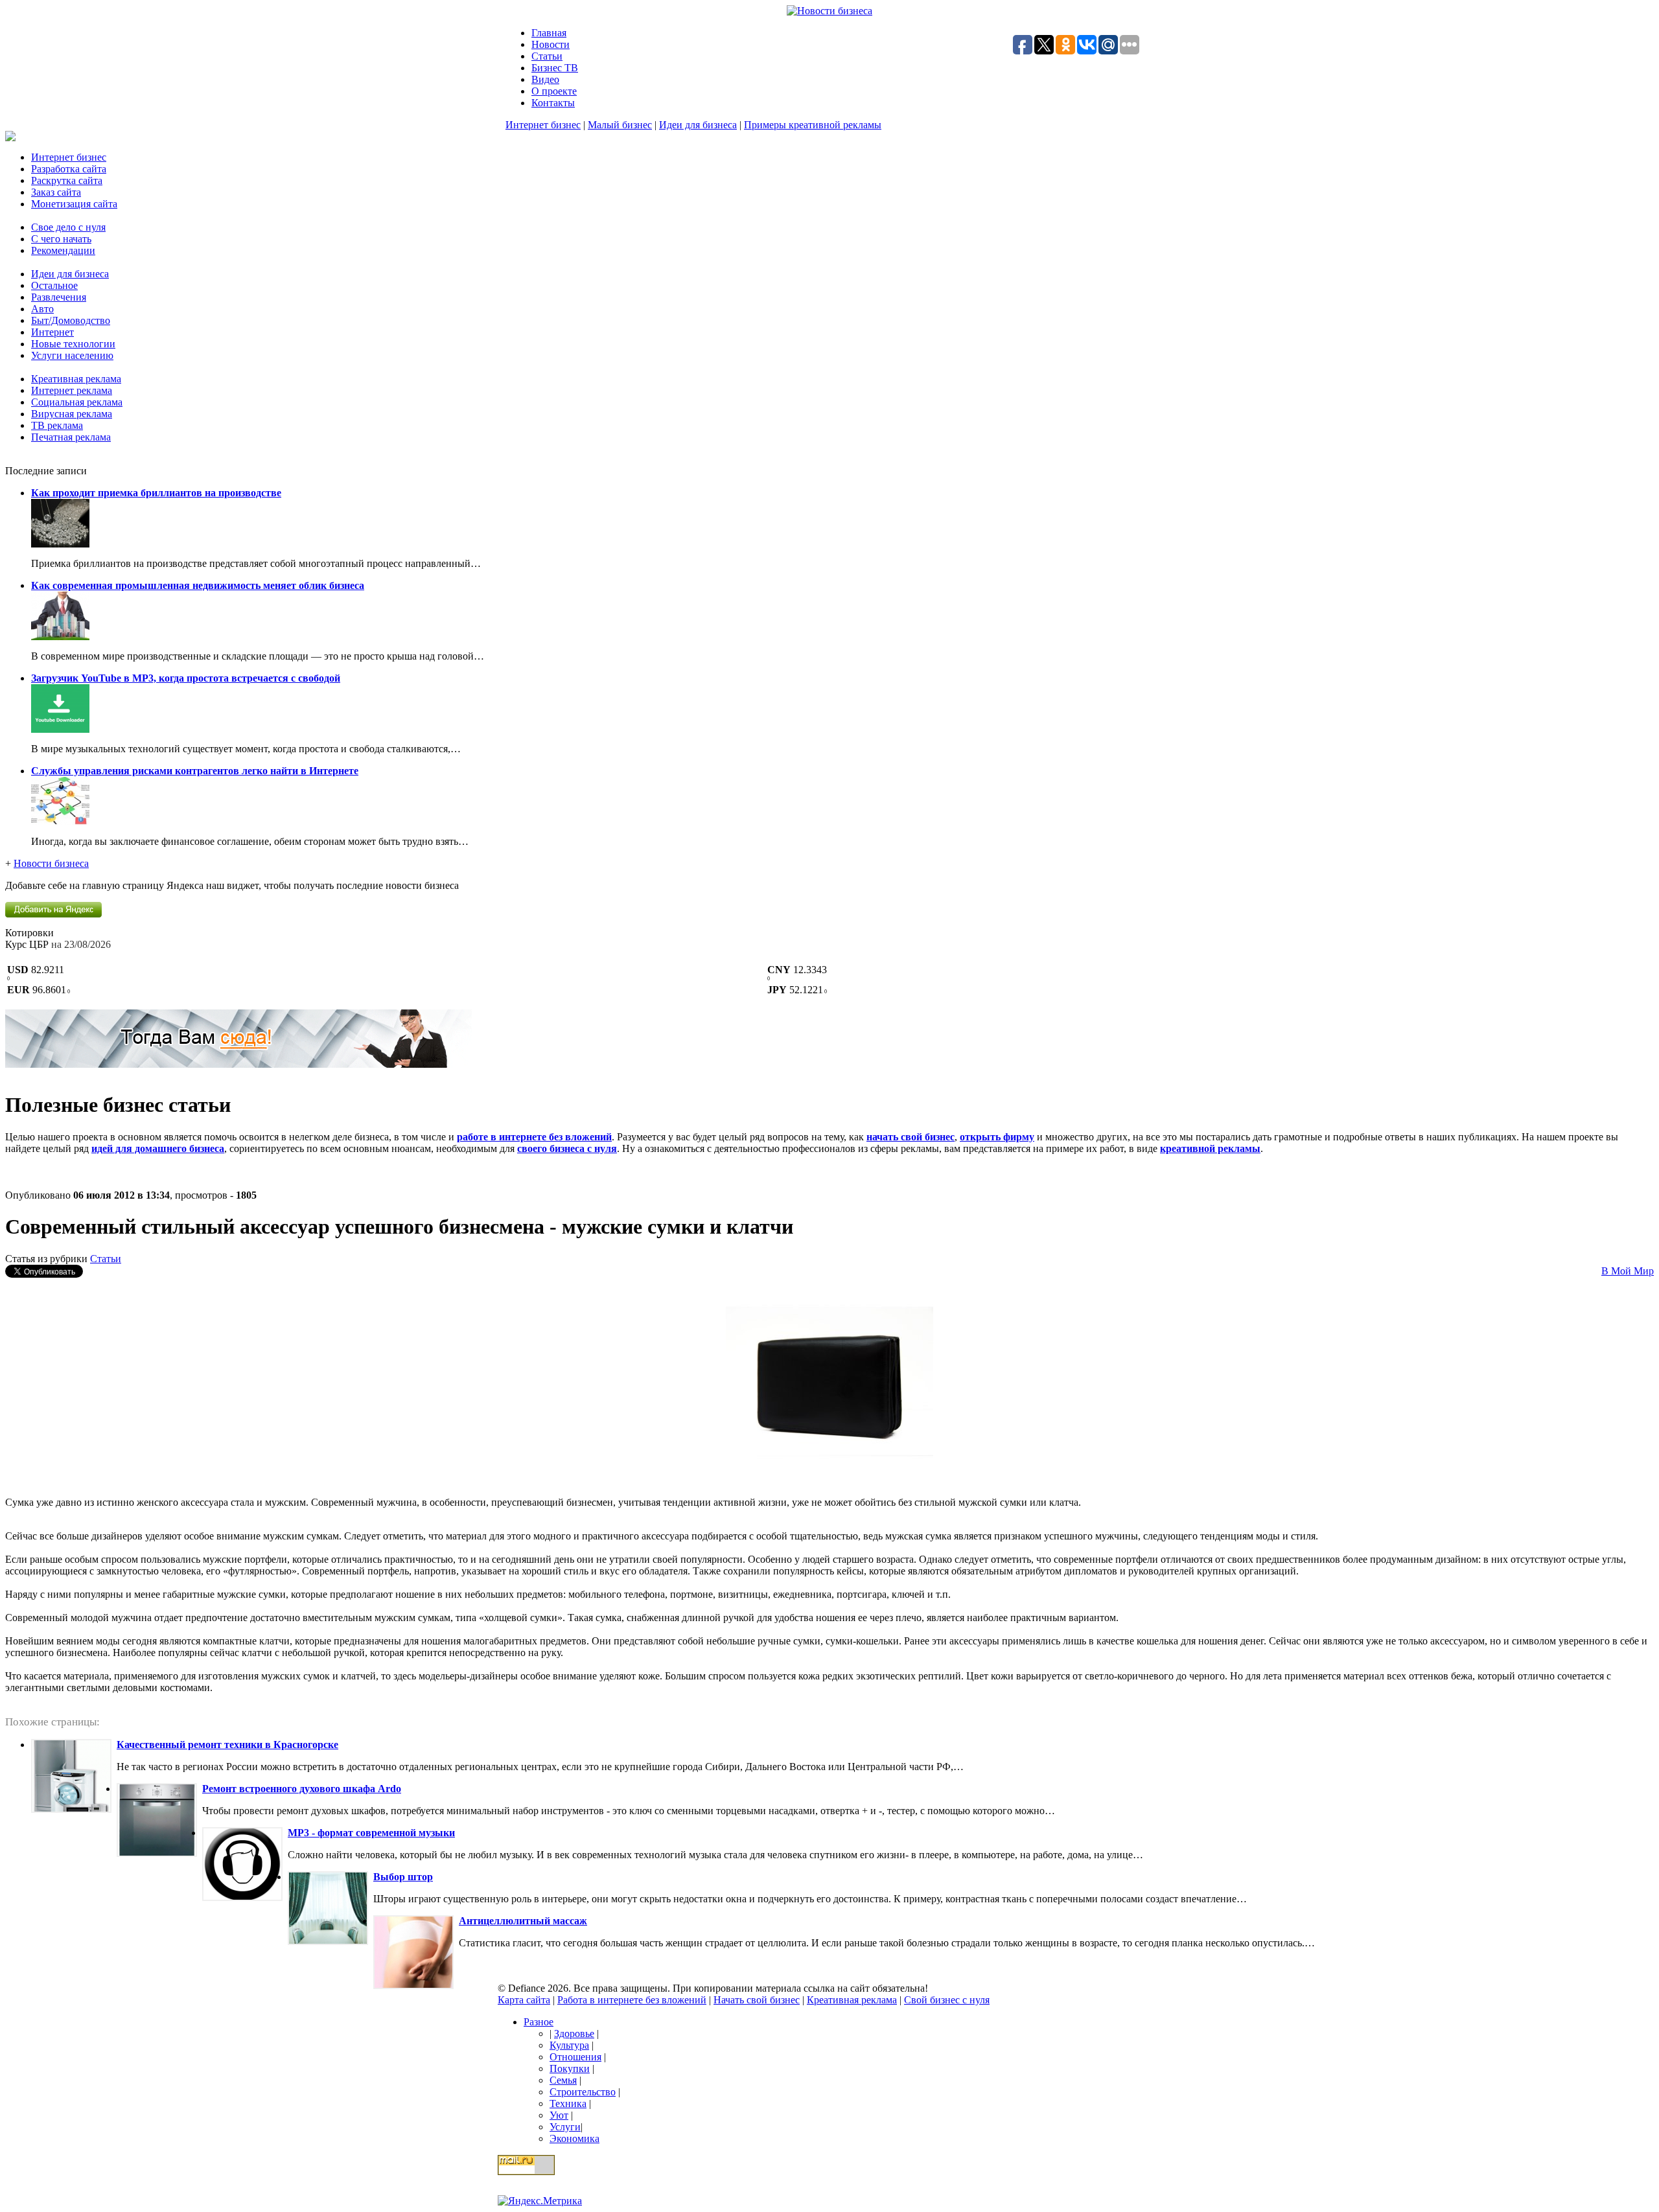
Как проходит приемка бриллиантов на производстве (156, 493)
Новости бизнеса (51, 863)
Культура (569, 2045)
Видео (545, 79)
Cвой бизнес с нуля (947, 2000)
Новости (551, 44)
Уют (559, 2115)
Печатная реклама (71, 437)
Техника (568, 2103)
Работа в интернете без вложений (632, 2000)
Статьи (547, 56)
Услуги (565, 2127)
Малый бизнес (620, 125)
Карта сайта (524, 2000)
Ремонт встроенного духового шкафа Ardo (302, 1789)
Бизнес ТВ (555, 68)
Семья (563, 2080)
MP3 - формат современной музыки (371, 1833)
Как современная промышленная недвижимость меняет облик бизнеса (198, 585)
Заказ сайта (56, 192)
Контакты (553, 103)
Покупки (570, 2068)
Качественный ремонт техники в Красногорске (227, 1745)
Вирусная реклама (72, 414)
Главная (549, 33)
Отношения (575, 2057)
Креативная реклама (76, 379)
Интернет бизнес (543, 125)
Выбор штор (403, 1877)
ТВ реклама (57, 425)
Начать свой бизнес (757, 2000)
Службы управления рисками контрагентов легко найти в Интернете (195, 771)
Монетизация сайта (74, 204)
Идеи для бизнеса (698, 125)
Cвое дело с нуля (68, 227)
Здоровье (574, 2033)
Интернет (52, 332)
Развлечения (59, 297)
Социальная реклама (77, 402)
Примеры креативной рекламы (813, 125)
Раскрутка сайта (67, 180)
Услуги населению (72, 355)
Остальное (54, 285)
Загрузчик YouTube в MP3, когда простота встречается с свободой (186, 678)
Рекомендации (63, 250)
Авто (42, 309)
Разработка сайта (69, 169)
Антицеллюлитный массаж (523, 1921)
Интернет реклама (72, 390)
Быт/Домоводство (71, 320)
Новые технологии (73, 344)
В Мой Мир (1628, 1271)
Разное (539, 2022)
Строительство (583, 2092)
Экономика (574, 2138)
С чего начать (61, 239)
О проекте (554, 91)
